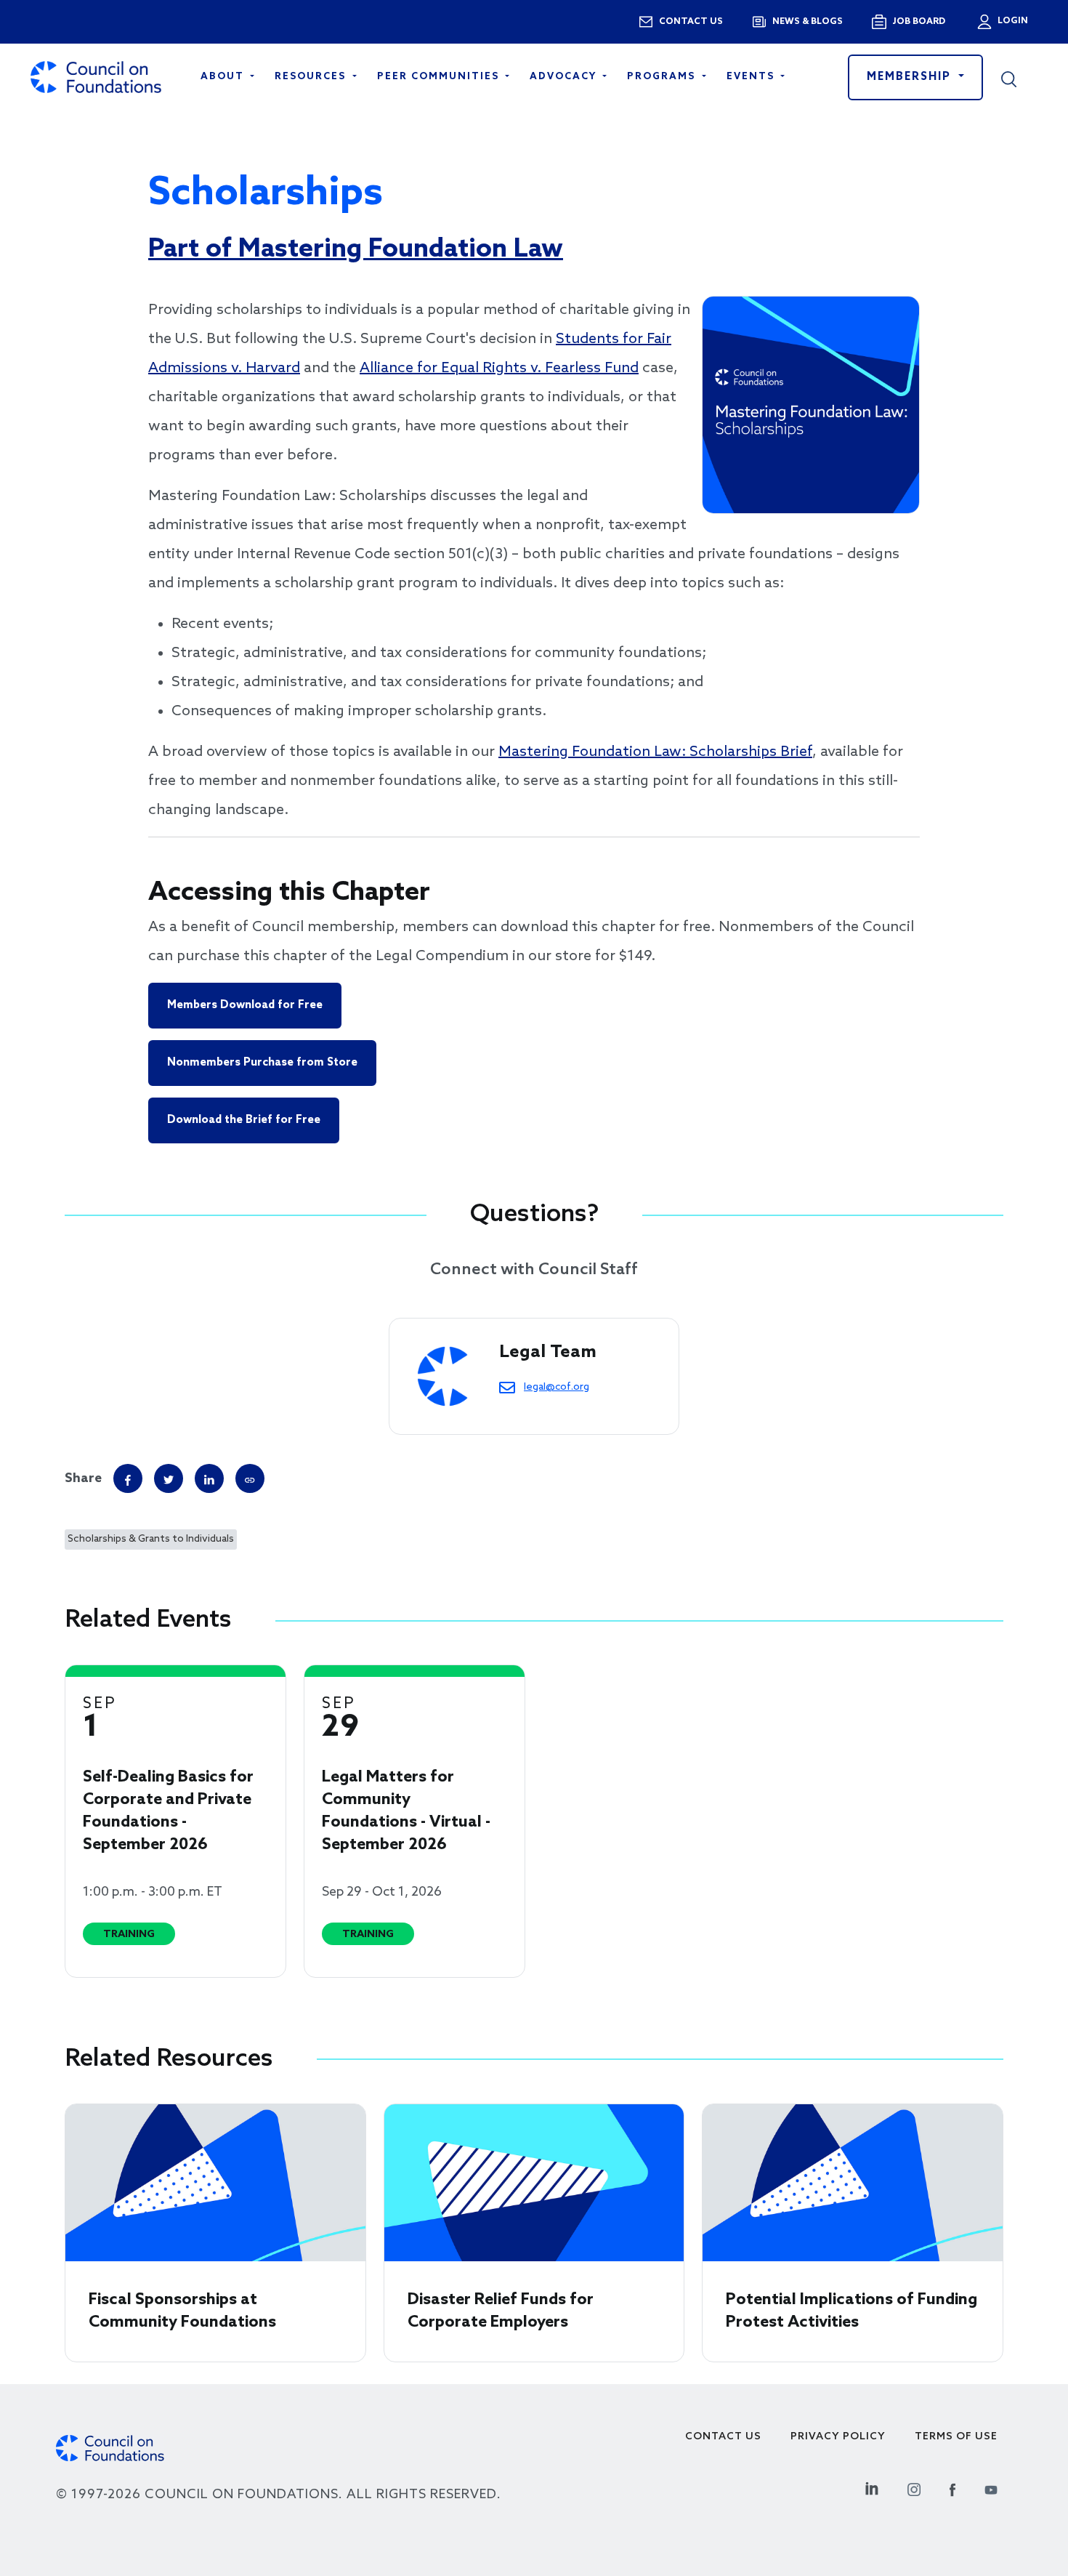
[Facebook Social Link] (952, 2488)
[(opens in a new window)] (250, 1478)
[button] (1019, 77)
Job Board (919, 22)
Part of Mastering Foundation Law (356, 250)
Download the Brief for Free (244, 1120)
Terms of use (956, 2437)
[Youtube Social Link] (991, 2488)
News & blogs (808, 22)
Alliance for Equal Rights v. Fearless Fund (499, 369)
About (224, 77)
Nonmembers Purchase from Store (262, 1063)
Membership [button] (911, 77)
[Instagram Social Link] (914, 2488)
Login (1011, 21)
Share (83, 1478)
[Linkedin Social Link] (872, 2488)
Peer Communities (440, 77)
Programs (663, 77)
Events (752, 77)
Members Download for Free (245, 1005)
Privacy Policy (838, 2437)
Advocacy (565, 77)
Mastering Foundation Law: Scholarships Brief (655, 752)
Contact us (691, 22)
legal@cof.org (557, 1387)
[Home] (96, 77)
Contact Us (723, 2437)
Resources (312, 77)
